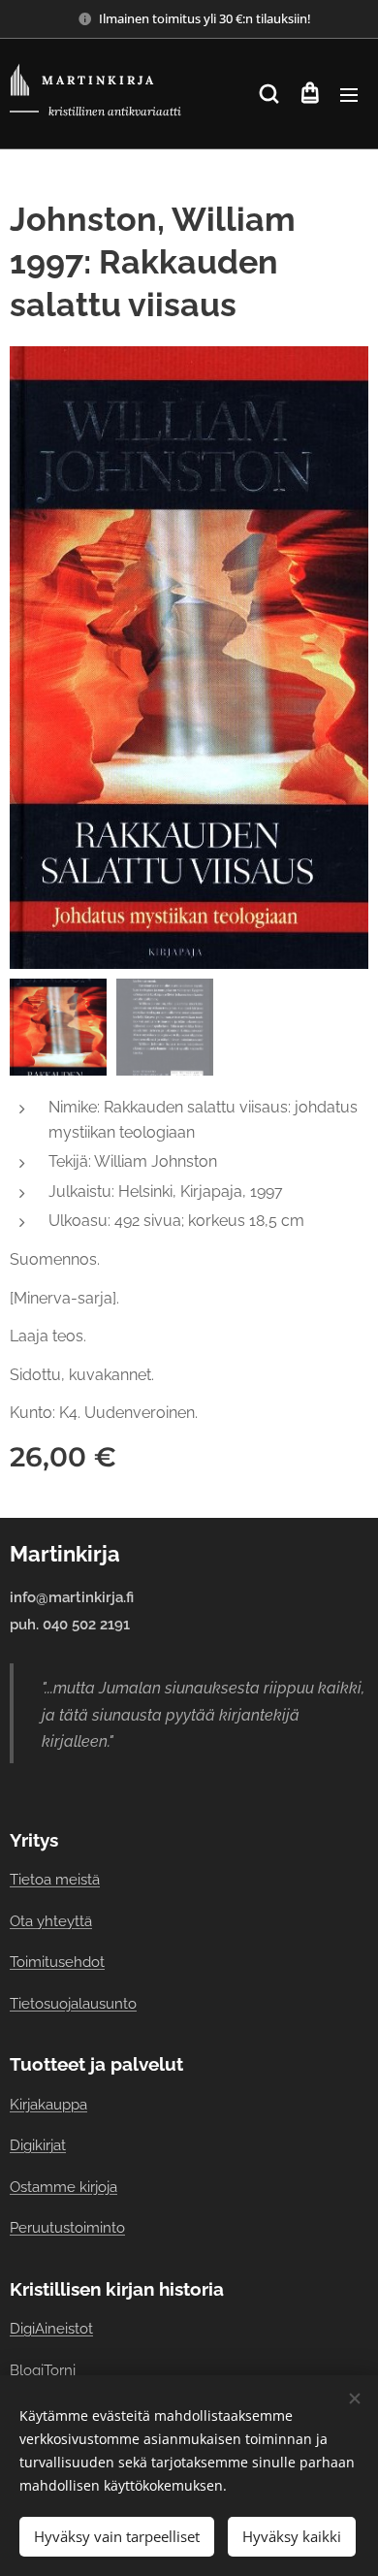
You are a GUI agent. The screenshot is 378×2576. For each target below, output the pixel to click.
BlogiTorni (43, 2370)
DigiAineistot (51, 2328)
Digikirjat (38, 2145)
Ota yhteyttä (51, 1921)
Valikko (349, 94)
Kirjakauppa (48, 2104)
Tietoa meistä (55, 1879)
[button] (269, 94)
